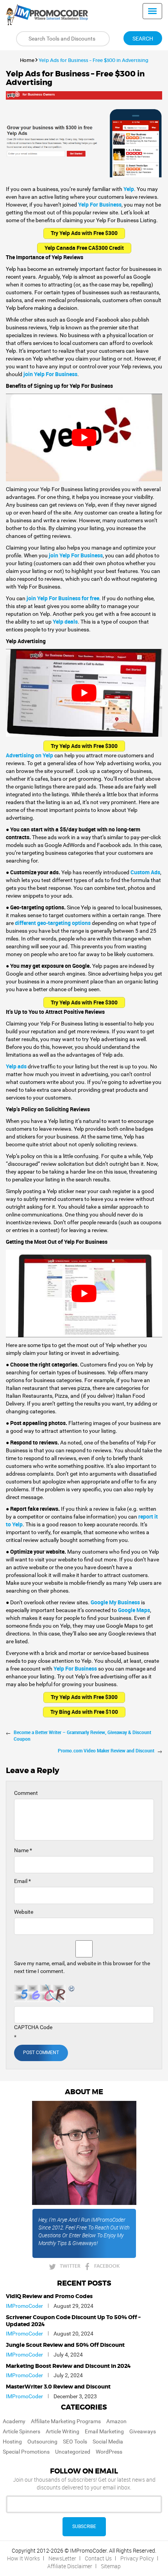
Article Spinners (21, 2431)
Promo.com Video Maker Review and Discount (106, 1750)
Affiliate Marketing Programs (66, 2421)
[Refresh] (72, 1989)
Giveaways (143, 2431)
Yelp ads (16, 1066)
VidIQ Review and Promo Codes (49, 2297)
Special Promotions (26, 2452)
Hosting (12, 2442)
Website (24, 1912)
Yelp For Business (100, 204)
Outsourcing (42, 2442)
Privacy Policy (137, 2558)
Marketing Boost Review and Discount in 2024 (68, 2366)
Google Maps (134, 1610)
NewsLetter (62, 2558)
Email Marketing (104, 2431)
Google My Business (115, 1602)
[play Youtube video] (84, 438)
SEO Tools (75, 2442)
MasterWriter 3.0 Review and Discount (58, 2387)
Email (22, 1881)
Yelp (129, 189)
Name (23, 1850)
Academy (14, 2421)
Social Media (108, 2442)
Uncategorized (73, 2452)
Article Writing (63, 2431)
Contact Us (98, 2558)
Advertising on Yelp (29, 755)
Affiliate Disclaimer (70, 2566)
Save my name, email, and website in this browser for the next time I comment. (82, 1967)
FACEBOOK (107, 2266)
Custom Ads (145, 872)
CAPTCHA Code (33, 2027)
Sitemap (111, 2566)
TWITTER (70, 2266)
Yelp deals (65, 621)
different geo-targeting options (53, 923)
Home (27, 60)
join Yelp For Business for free (63, 598)
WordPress (109, 2452)
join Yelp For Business (50, 374)
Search (143, 39)
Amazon (116, 2421)
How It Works (23, 2558)
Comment (26, 1793)
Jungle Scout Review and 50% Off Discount (65, 2345)
